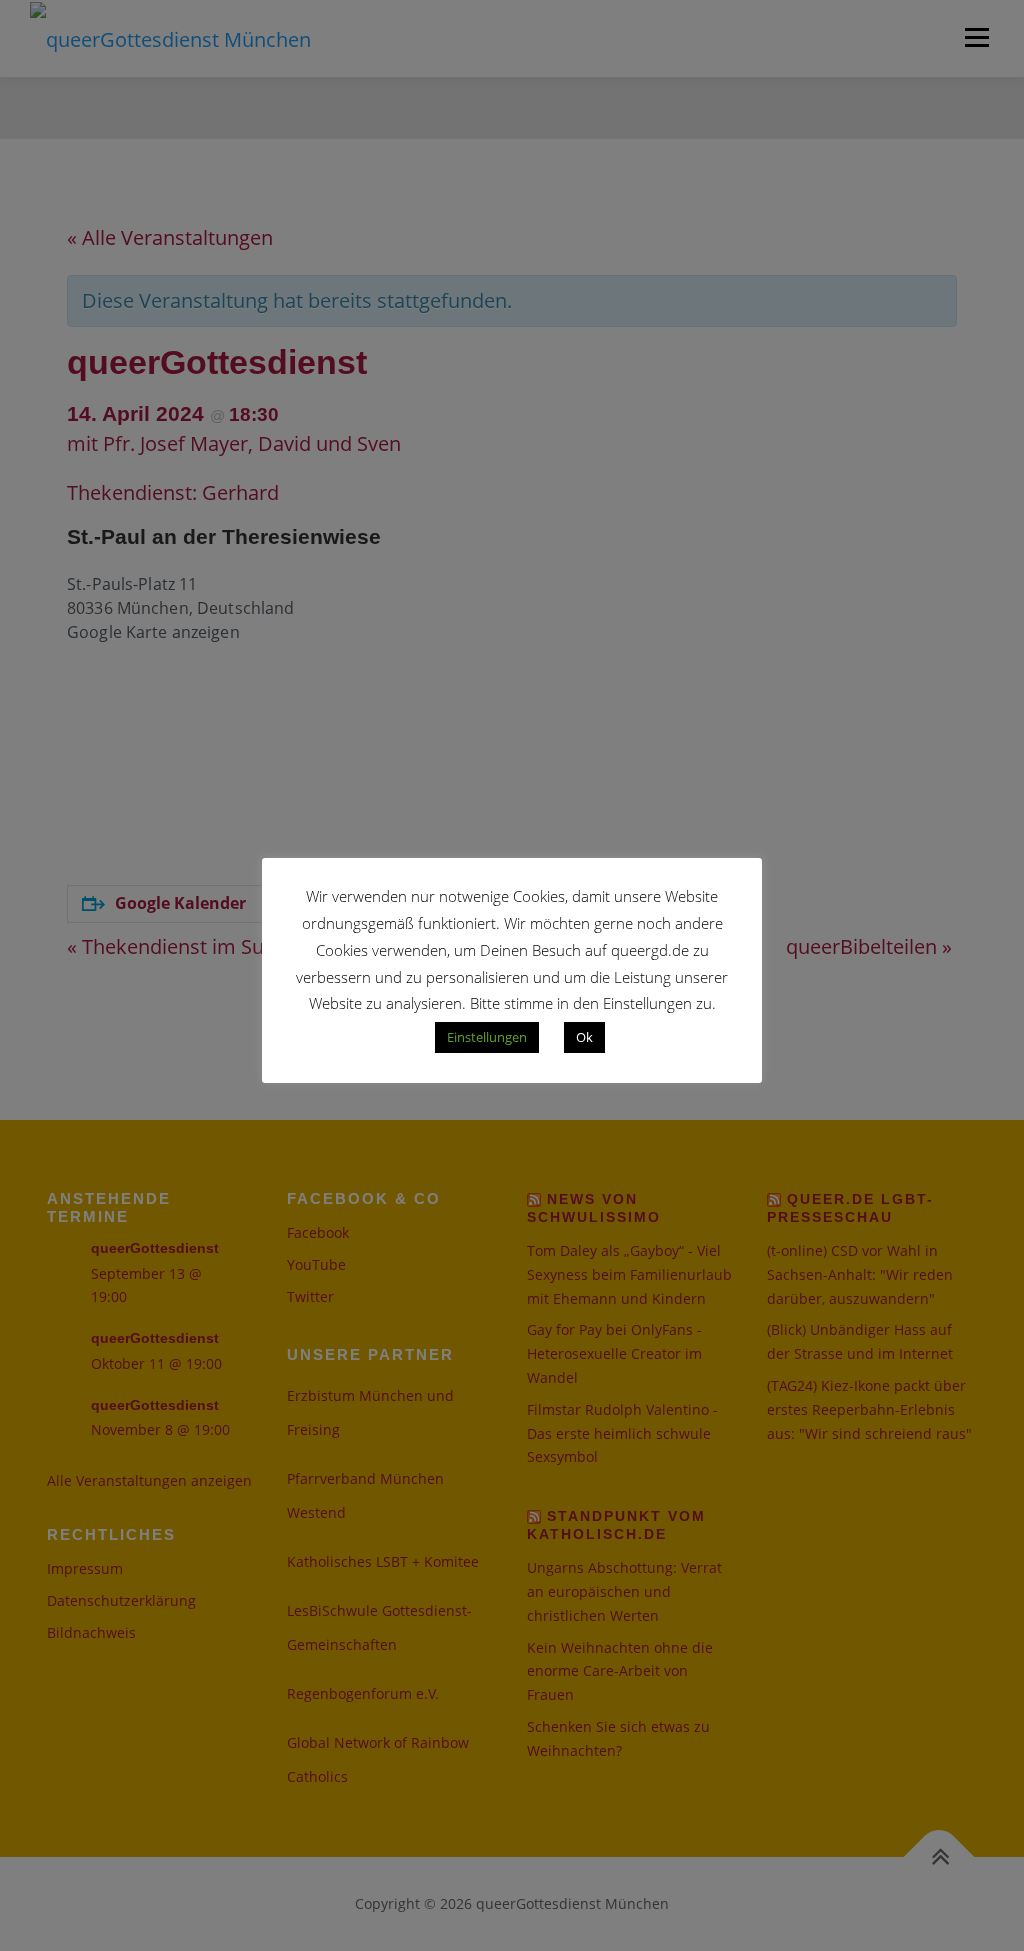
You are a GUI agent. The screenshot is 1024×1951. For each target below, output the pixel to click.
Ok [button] (584, 1037)
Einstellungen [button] (487, 1037)
